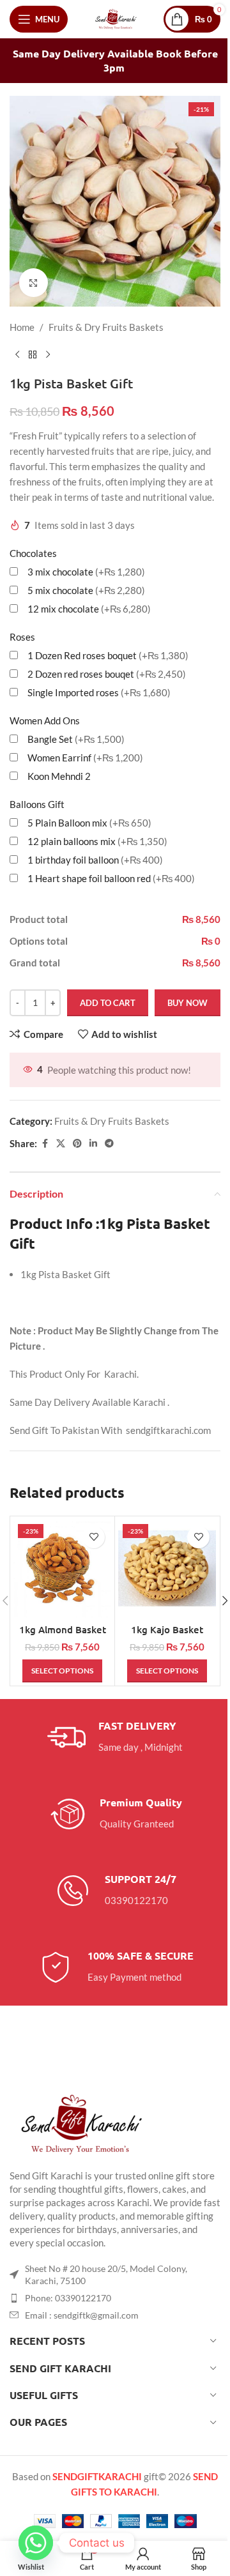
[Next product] (48, 355)
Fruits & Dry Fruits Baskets (106, 327)
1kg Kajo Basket (167, 1629)
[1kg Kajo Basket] (167, 1568)
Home (22, 327)
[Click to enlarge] (34, 283)
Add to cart (108, 1003)
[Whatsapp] (36, 2543)
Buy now (188, 1003)
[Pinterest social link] (77, 1144)
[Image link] (80, 2123)
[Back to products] (33, 355)
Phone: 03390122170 (68, 2298)
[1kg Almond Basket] (62, 1568)
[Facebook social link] (45, 1144)
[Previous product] (17, 355)
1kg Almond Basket (63, 1629)
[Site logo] (115, 18)
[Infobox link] (115, 1737)
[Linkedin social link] (93, 1144)
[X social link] (61, 1144)
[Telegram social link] (109, 1144)
